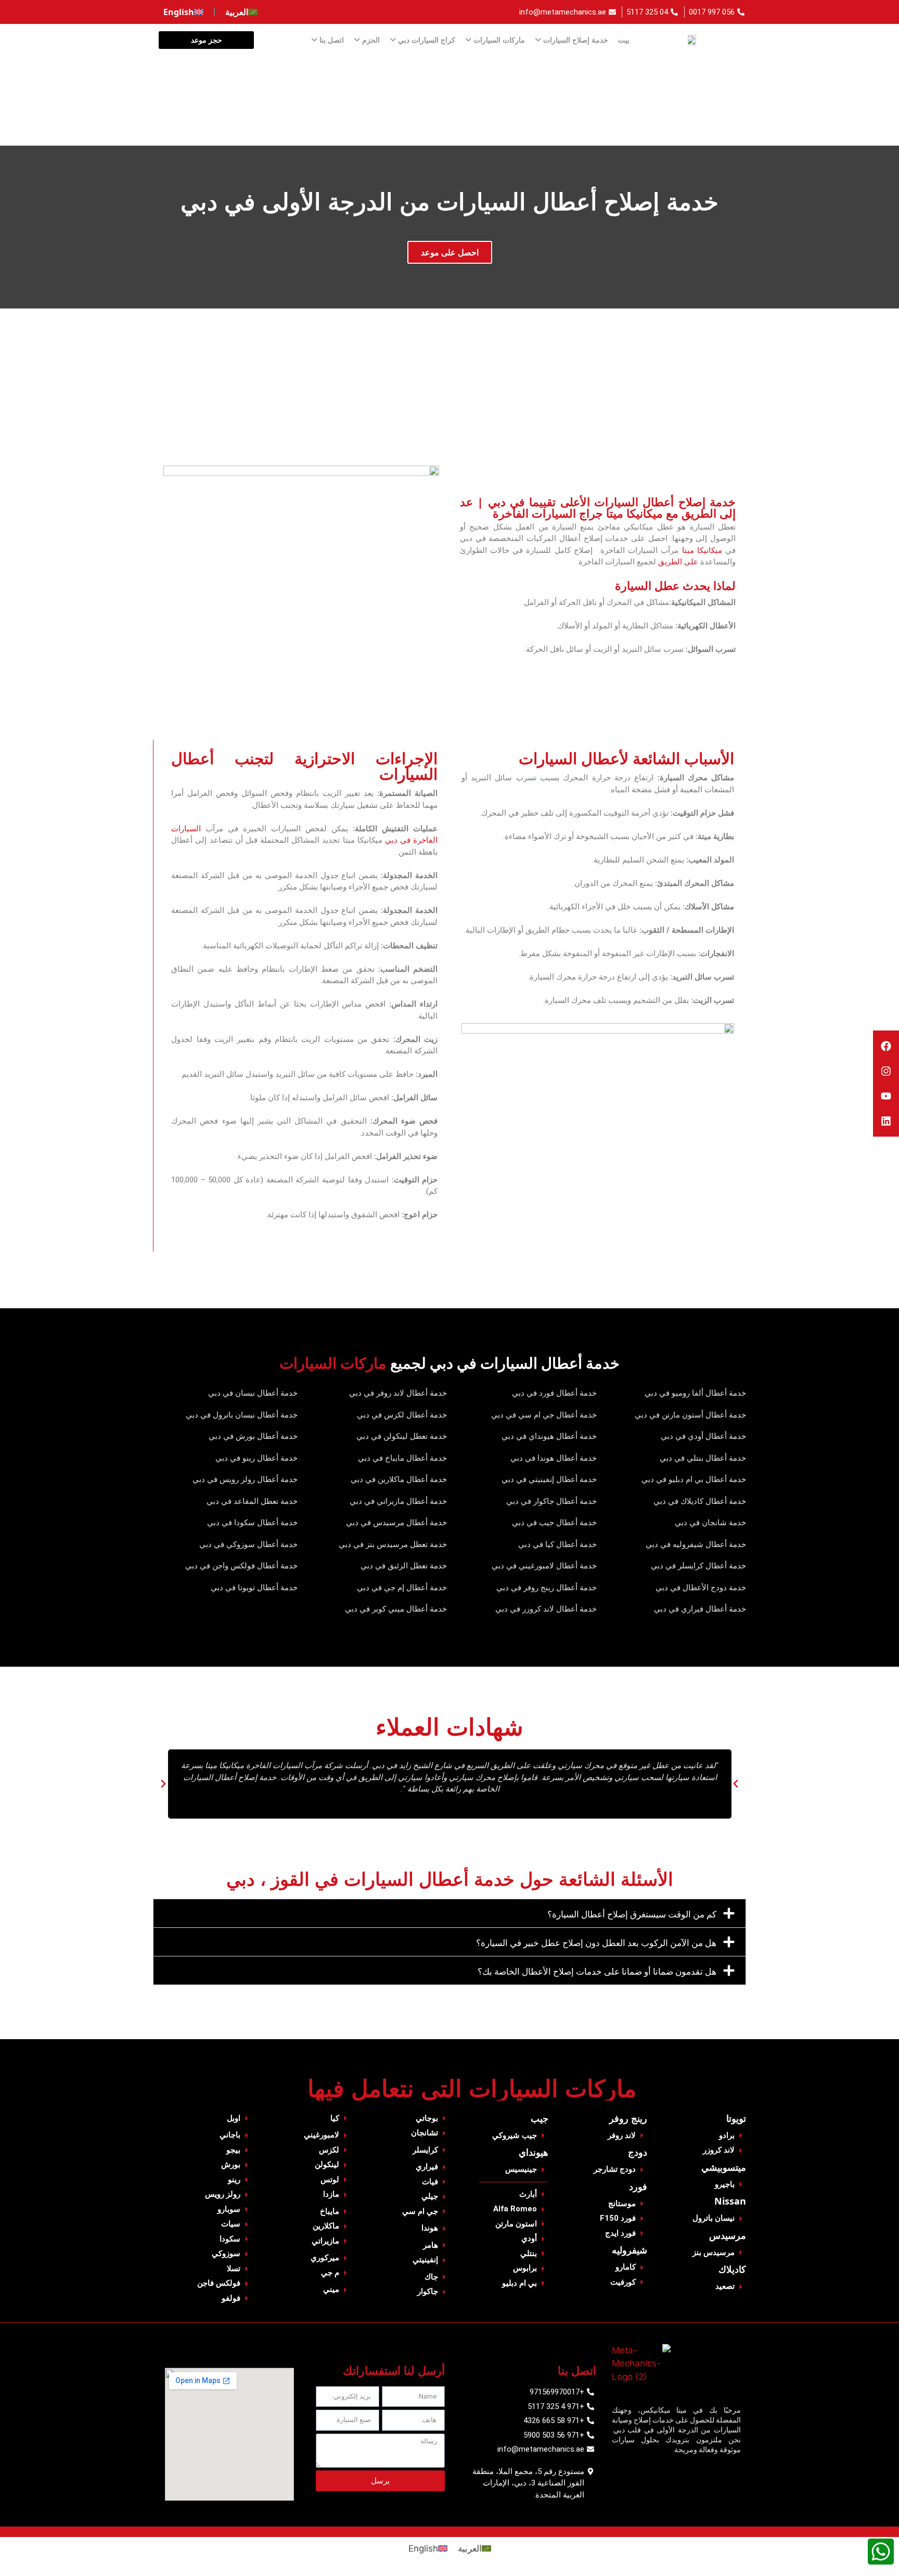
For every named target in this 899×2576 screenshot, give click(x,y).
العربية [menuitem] (470, 2548)
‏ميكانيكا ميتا (702, 550)
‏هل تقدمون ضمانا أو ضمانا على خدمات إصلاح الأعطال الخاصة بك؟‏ (597, 1971)
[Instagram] (886, 1071)
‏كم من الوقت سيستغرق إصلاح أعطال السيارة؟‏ (632, 1914)
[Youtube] (886, 1096)
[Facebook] (886, 1046)
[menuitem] (241, 12)
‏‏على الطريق (678, 562)
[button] (163, 1784)
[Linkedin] (886, 1121)
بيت (624, 40)
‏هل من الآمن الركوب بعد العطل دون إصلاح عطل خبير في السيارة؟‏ (596, 1943)
